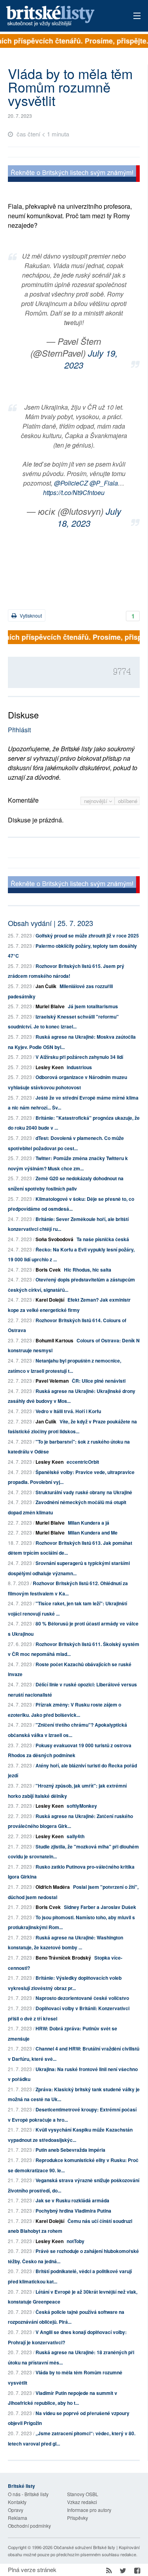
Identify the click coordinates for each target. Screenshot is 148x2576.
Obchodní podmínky (29, 2526)
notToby (76, 2241)
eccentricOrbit (83, 1462)
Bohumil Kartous (54, 1340)
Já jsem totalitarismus (93, 1006)
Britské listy (61, 16)
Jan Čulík (46, 986)
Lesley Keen (50, 1067)
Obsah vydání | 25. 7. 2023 (51, 923)
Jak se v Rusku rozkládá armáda (72, 2200)
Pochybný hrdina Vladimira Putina (73, 2211)
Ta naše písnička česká (103, 1239)
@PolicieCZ (71, 483)
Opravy (16, 2510)
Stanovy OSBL (83, 2494)
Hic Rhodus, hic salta (88, 1270)
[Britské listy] (74, 175)
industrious (79, 1067)
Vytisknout (30, 615)
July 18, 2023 (89, 517)
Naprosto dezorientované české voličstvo (82, 1998)
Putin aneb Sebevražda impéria (70, 2150)
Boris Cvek (48, 1270)
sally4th (76, 1836)
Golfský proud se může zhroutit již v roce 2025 (87, 936)
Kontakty (17, 2502)
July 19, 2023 (91, 359)
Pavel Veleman (52, 1381)
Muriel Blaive (50, 1006)
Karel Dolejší (50, 1300)
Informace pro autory (89, 2510)
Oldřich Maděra (53, 1887)
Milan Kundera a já (89, 1523)
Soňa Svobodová (54, 1239)
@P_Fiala (104, 483)
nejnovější (96, 801)
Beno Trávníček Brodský (63, 1958)
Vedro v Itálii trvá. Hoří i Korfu (68, 1411)
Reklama (18, 2518)
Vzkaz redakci (82, 2502)
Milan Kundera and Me (93, 1533)
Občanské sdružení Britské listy (84, 2547)
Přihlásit (19, 730)
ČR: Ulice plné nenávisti (99, 1381)
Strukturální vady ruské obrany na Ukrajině (84, 1492)
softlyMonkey (82, 1806)
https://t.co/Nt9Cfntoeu (74, 492)
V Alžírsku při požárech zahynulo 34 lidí (79, 1057)
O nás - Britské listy (28, 2494)
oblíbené (128, 801)
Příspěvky (78, 2518)
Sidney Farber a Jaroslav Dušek (100, 1907)
